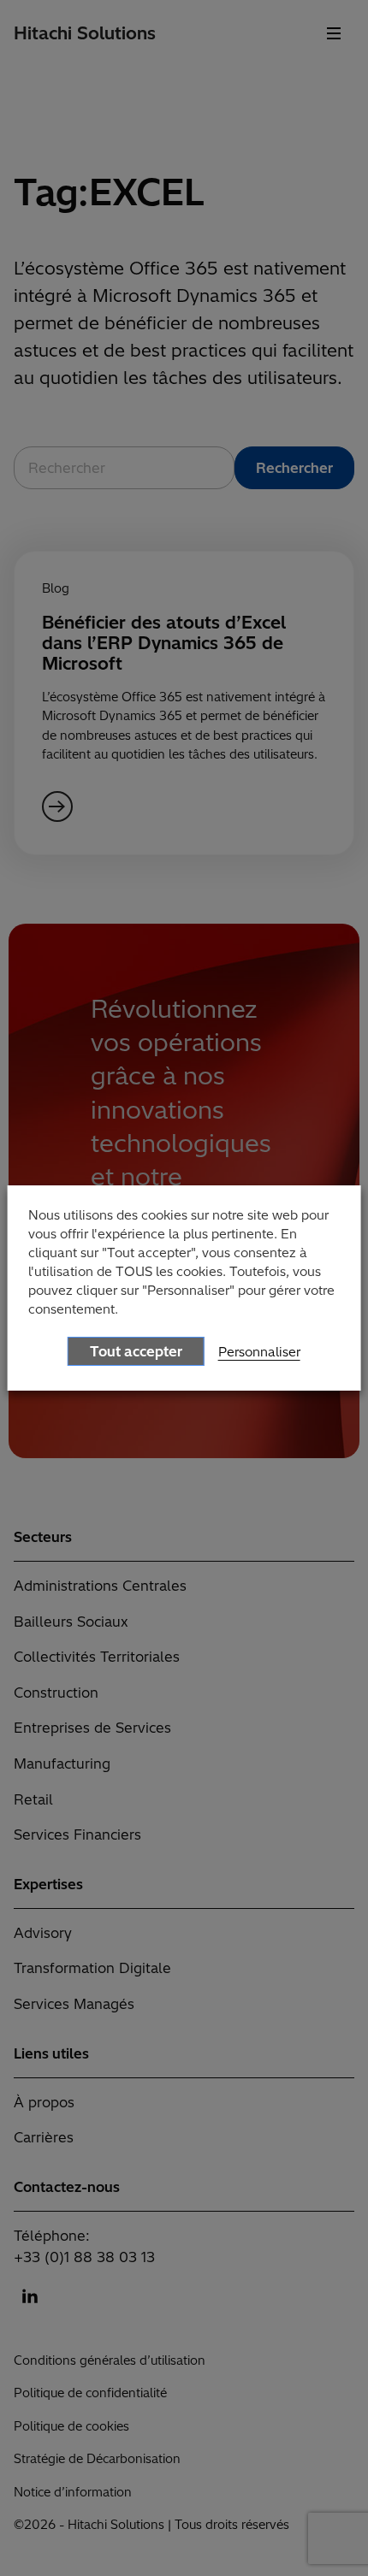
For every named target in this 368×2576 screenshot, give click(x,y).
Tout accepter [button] (136, 1351)
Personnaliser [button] (259, 1352)
